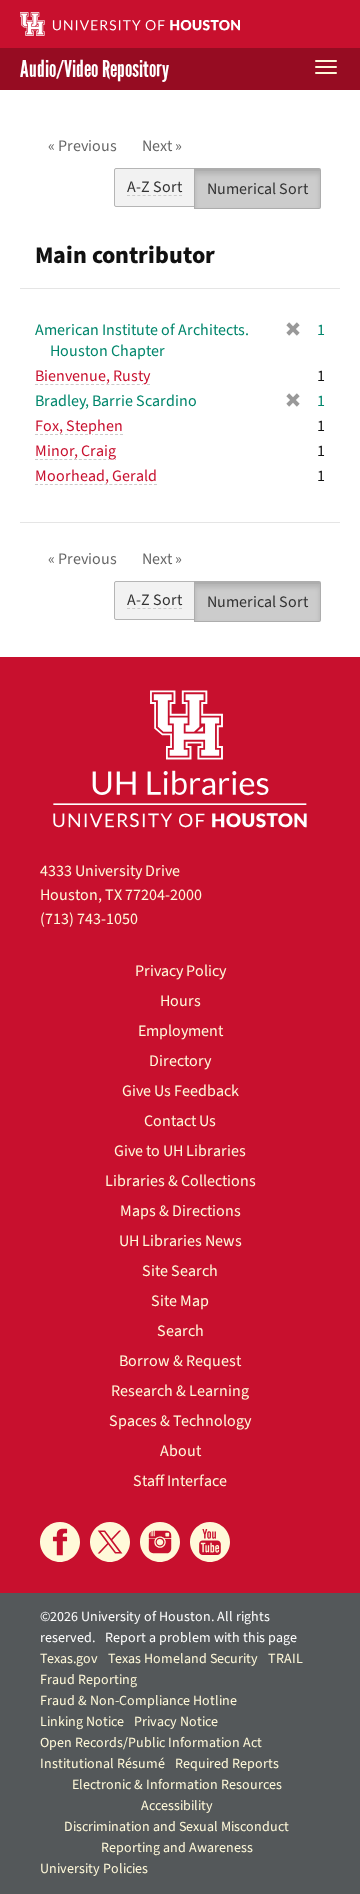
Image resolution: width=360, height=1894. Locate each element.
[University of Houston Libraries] (180, 758)
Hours (180, 1001)
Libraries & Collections (180, 1181)
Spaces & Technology (180, 1421)
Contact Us (180, 1121)
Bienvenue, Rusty (92, 376)
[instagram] (160, 1542)
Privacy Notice (176, 1722)
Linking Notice (82, 1722)
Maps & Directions (180, 1211)
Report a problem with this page (201, 1638)
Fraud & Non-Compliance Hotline (138, 1701)
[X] (110, 1542)
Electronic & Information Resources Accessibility (177, 1795)
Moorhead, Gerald (96, 476)
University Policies (94, 1869)
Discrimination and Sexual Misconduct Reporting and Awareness (176, 1837)
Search (180, 1331)
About (180, 1451)
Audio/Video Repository (94, 69)
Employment (180, 1031)
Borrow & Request (180, 1361)
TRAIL (285, 1659)
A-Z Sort (154, 187)
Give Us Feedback (180, 1091)
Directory (180, 1061)
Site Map (180, 1301)
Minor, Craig (75, 451)
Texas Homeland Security (183, 1659)
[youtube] (210, 1542)
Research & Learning (180, 1391)
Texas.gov (69, 1659)
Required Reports (227, 1764)
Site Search (180, 1271)
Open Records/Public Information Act (151, 1743)
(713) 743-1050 (89, 919)
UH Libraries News (180, 1241)
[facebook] (60, 1542)
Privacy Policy (180, 971)
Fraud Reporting (88, 1680)
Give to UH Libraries (180, 1151)
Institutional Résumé (102, 1764)
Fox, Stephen (79, 426)
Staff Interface (180, 1481)
